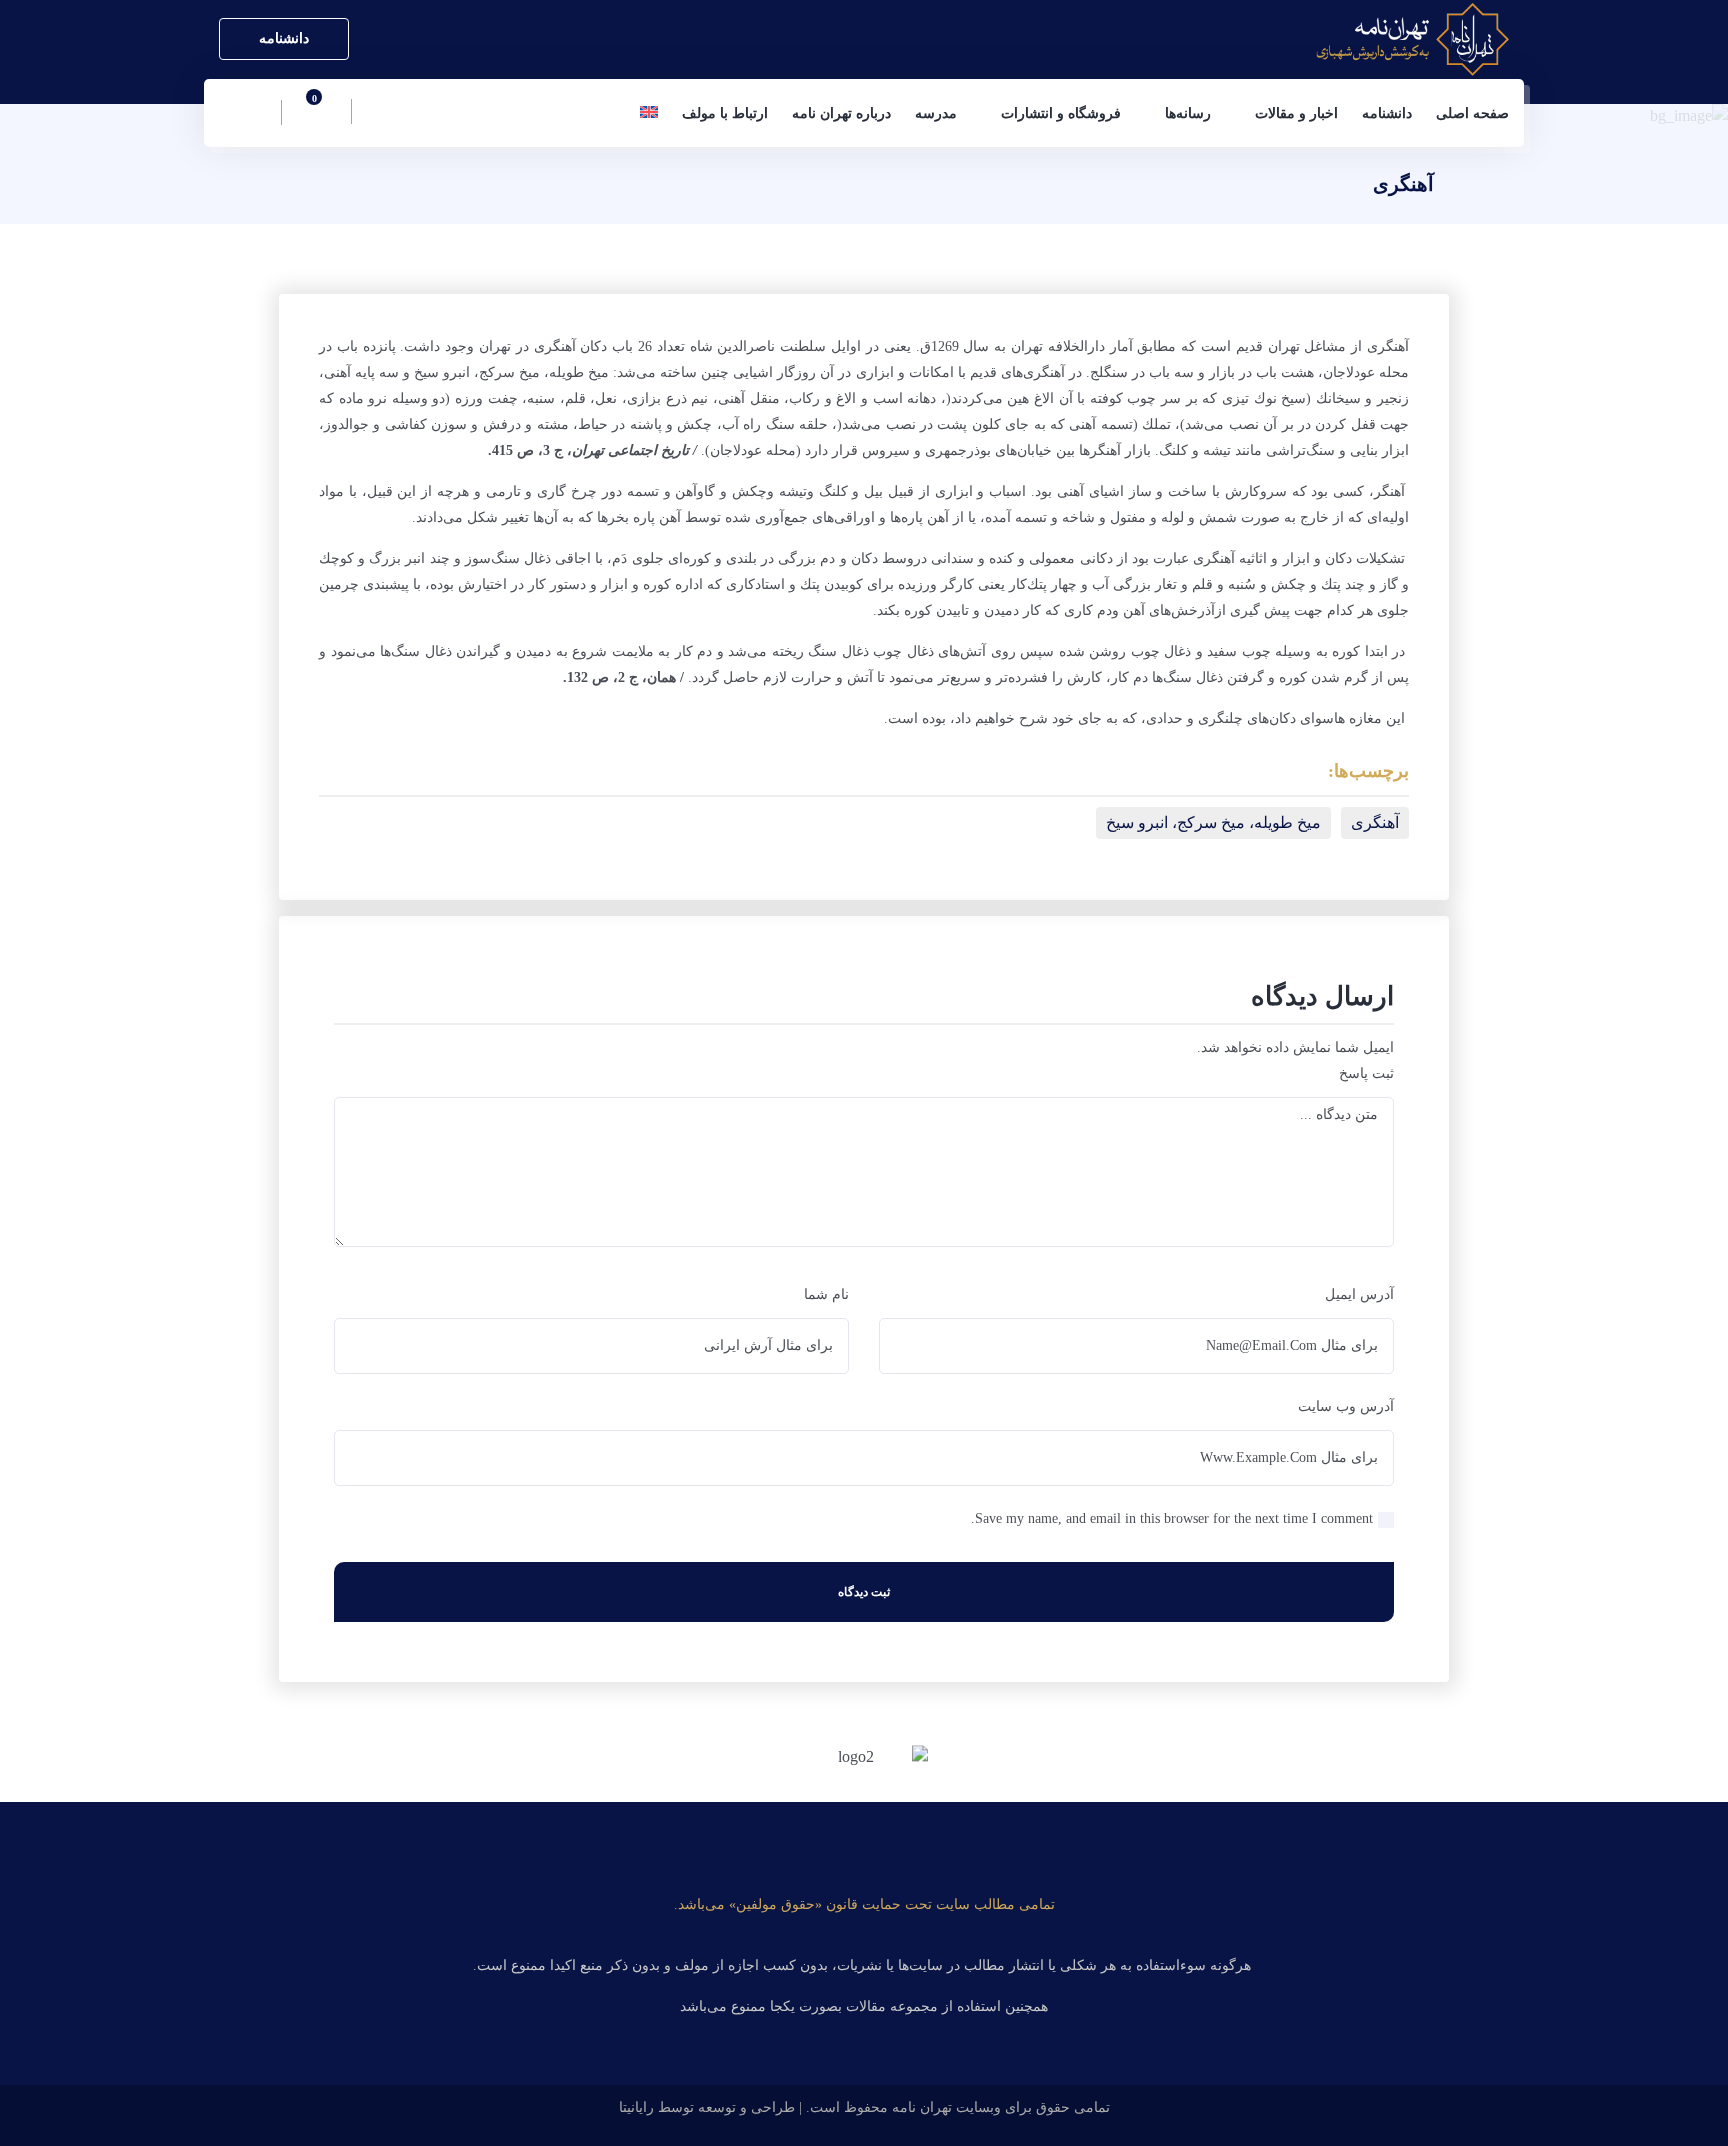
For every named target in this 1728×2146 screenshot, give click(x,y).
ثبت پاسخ (1366, 1073)
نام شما (826, 1294)
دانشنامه (284, 38)
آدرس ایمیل (1359, 1294)
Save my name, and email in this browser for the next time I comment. (1172, 1518)
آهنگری (1375, 822)
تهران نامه (922, 2107)
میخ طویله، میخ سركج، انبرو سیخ (1213, 822)
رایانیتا (636, 2107)
